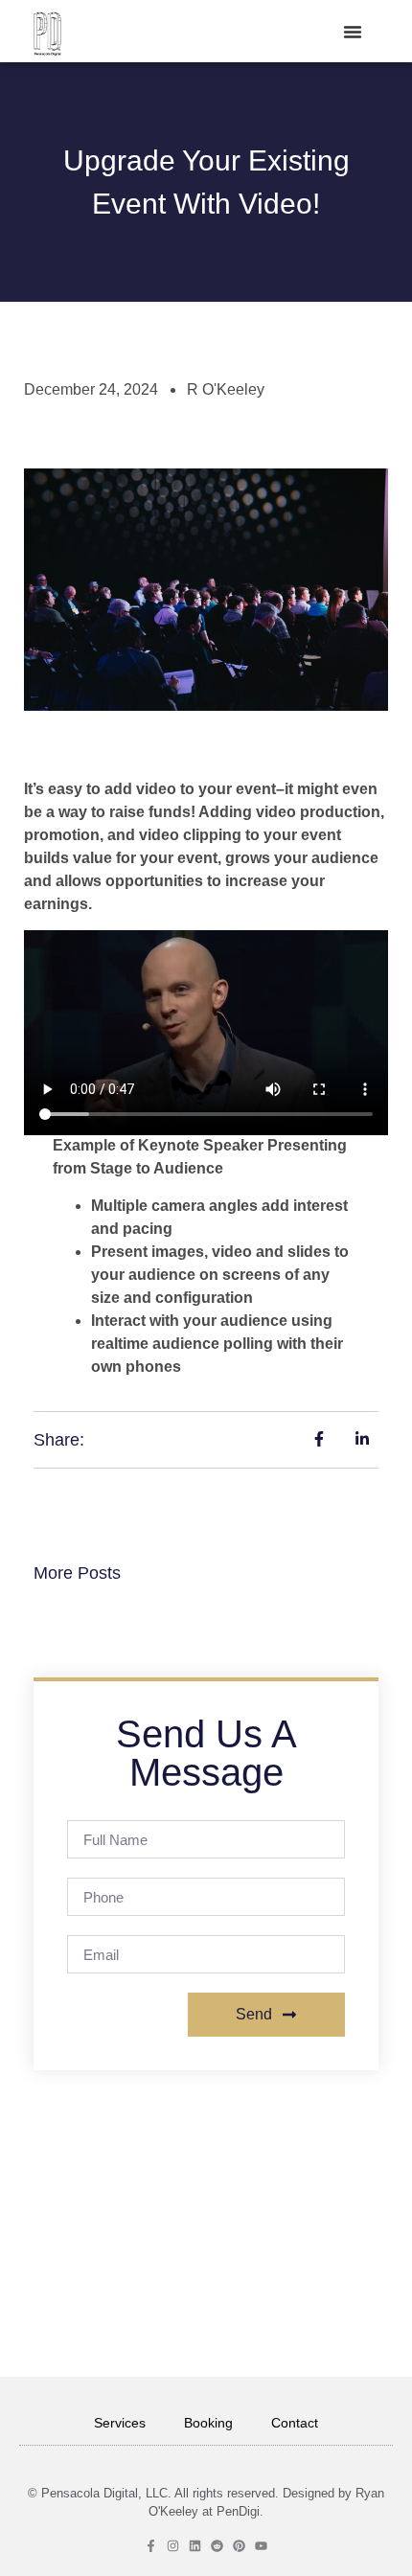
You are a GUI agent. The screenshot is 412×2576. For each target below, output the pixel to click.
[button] (353, 32)
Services (120, 2423)
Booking (208, 2423)
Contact (295, 2423)
